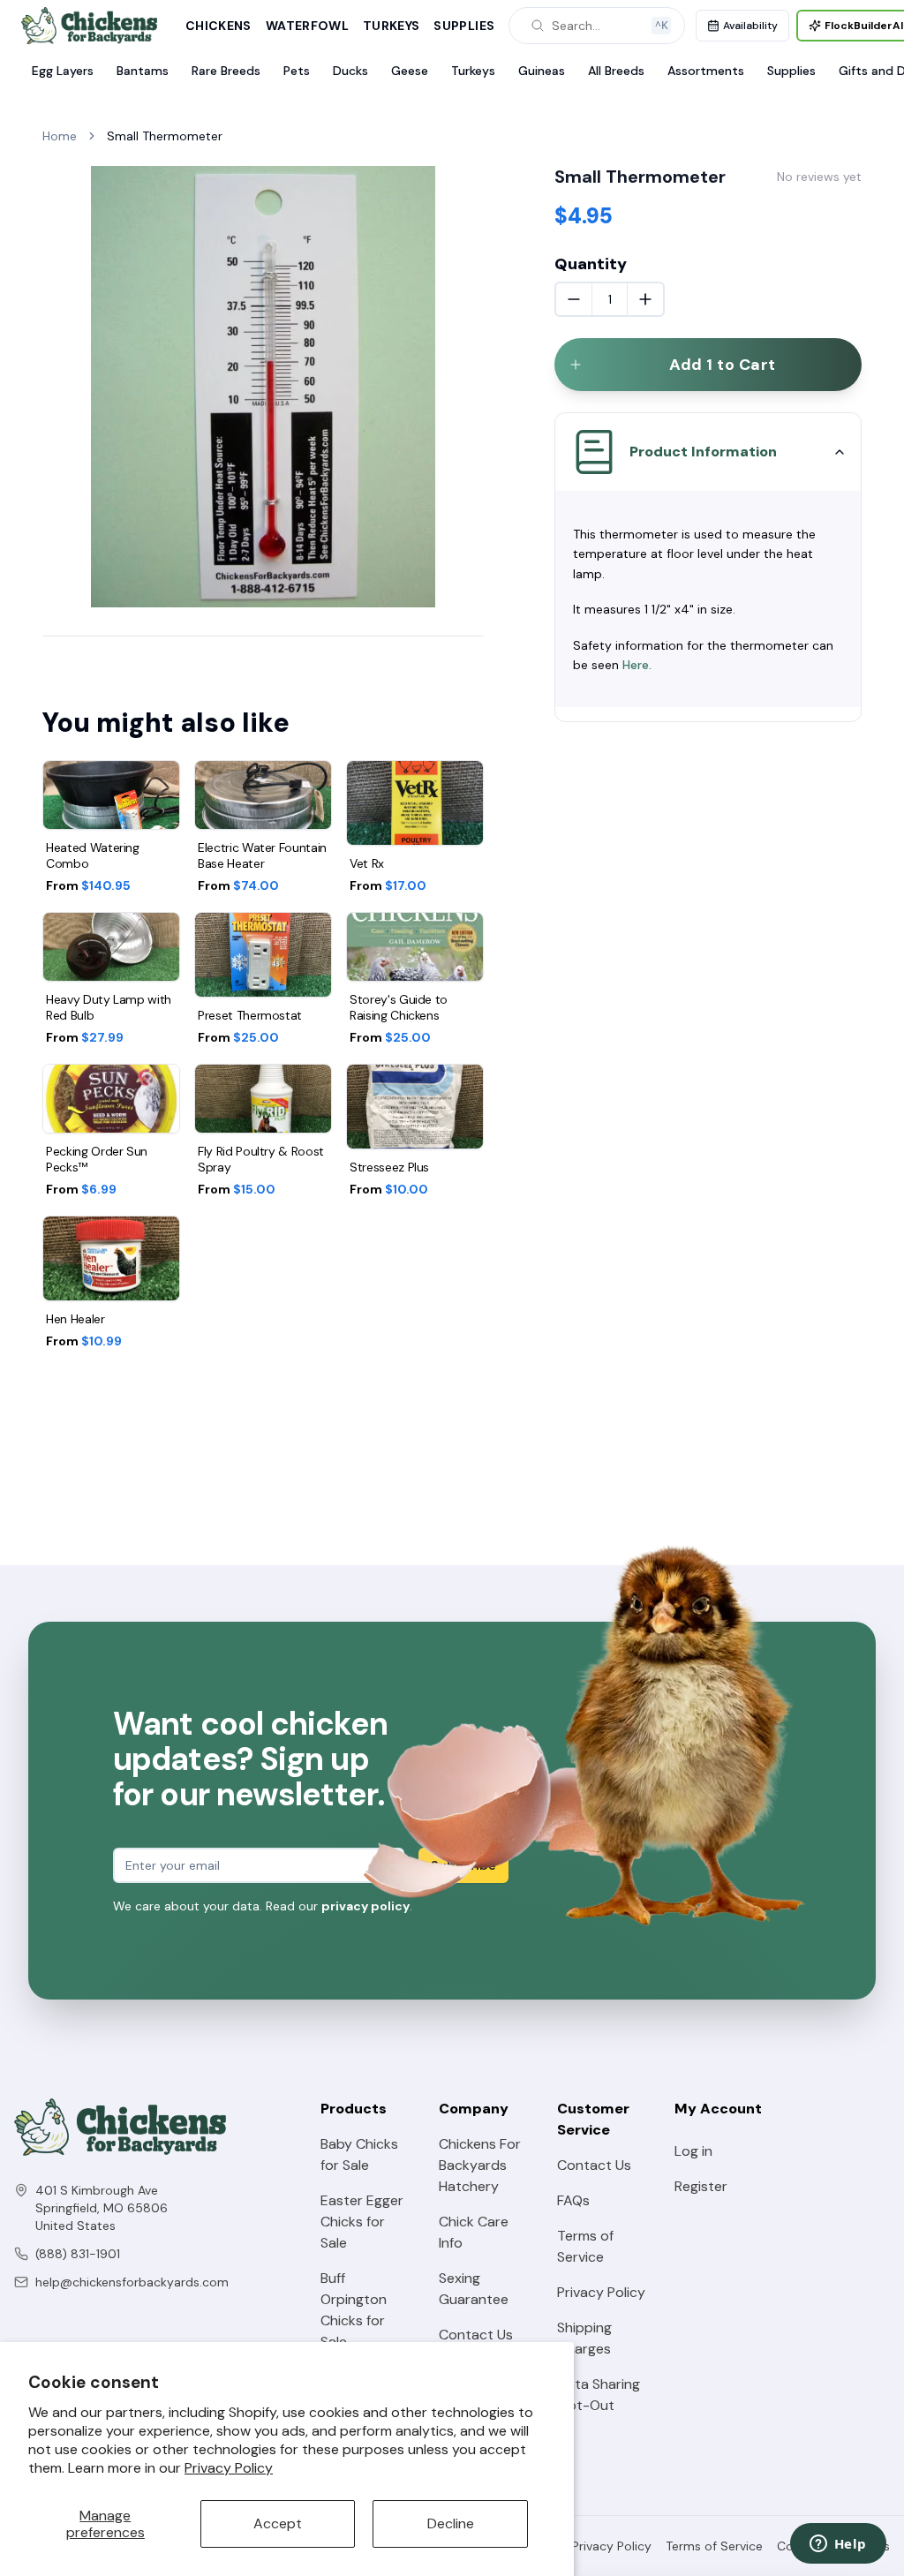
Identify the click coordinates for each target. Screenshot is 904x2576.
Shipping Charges (584, 2338)
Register (701, 2186)
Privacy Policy (229, 2468)
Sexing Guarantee (474, 2289)
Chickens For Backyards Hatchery (480, 2165)
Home (60, 136)
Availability (750, 26)
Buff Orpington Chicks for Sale (354, 2310)
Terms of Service (585, 2246)
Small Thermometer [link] (165, 136)
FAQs (573, 2200)
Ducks (350, 71)
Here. (637, 665)
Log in (693, 2151)
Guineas (542, 71)
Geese (410, 71)
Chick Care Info (474, 2232)
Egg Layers (63, 71)
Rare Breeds (226, 71)
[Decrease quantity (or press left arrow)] (574, 299)
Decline (451, 2523)
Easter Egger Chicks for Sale (362, 2222)
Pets (297, 71)
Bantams (143, 71)
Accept (278, 2523)
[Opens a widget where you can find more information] (838, 2545)
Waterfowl (307, 26)
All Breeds (616, 71)
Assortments (706, 71)
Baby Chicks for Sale (359, 2154)
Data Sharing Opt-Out (599, 2395)
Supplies (464, 26)
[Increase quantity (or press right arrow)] (645, 299)
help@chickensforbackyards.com (132, 2282)
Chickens (218, 26)
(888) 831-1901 (78, 2254)
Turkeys (391, 26)
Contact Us (476, 2335)
